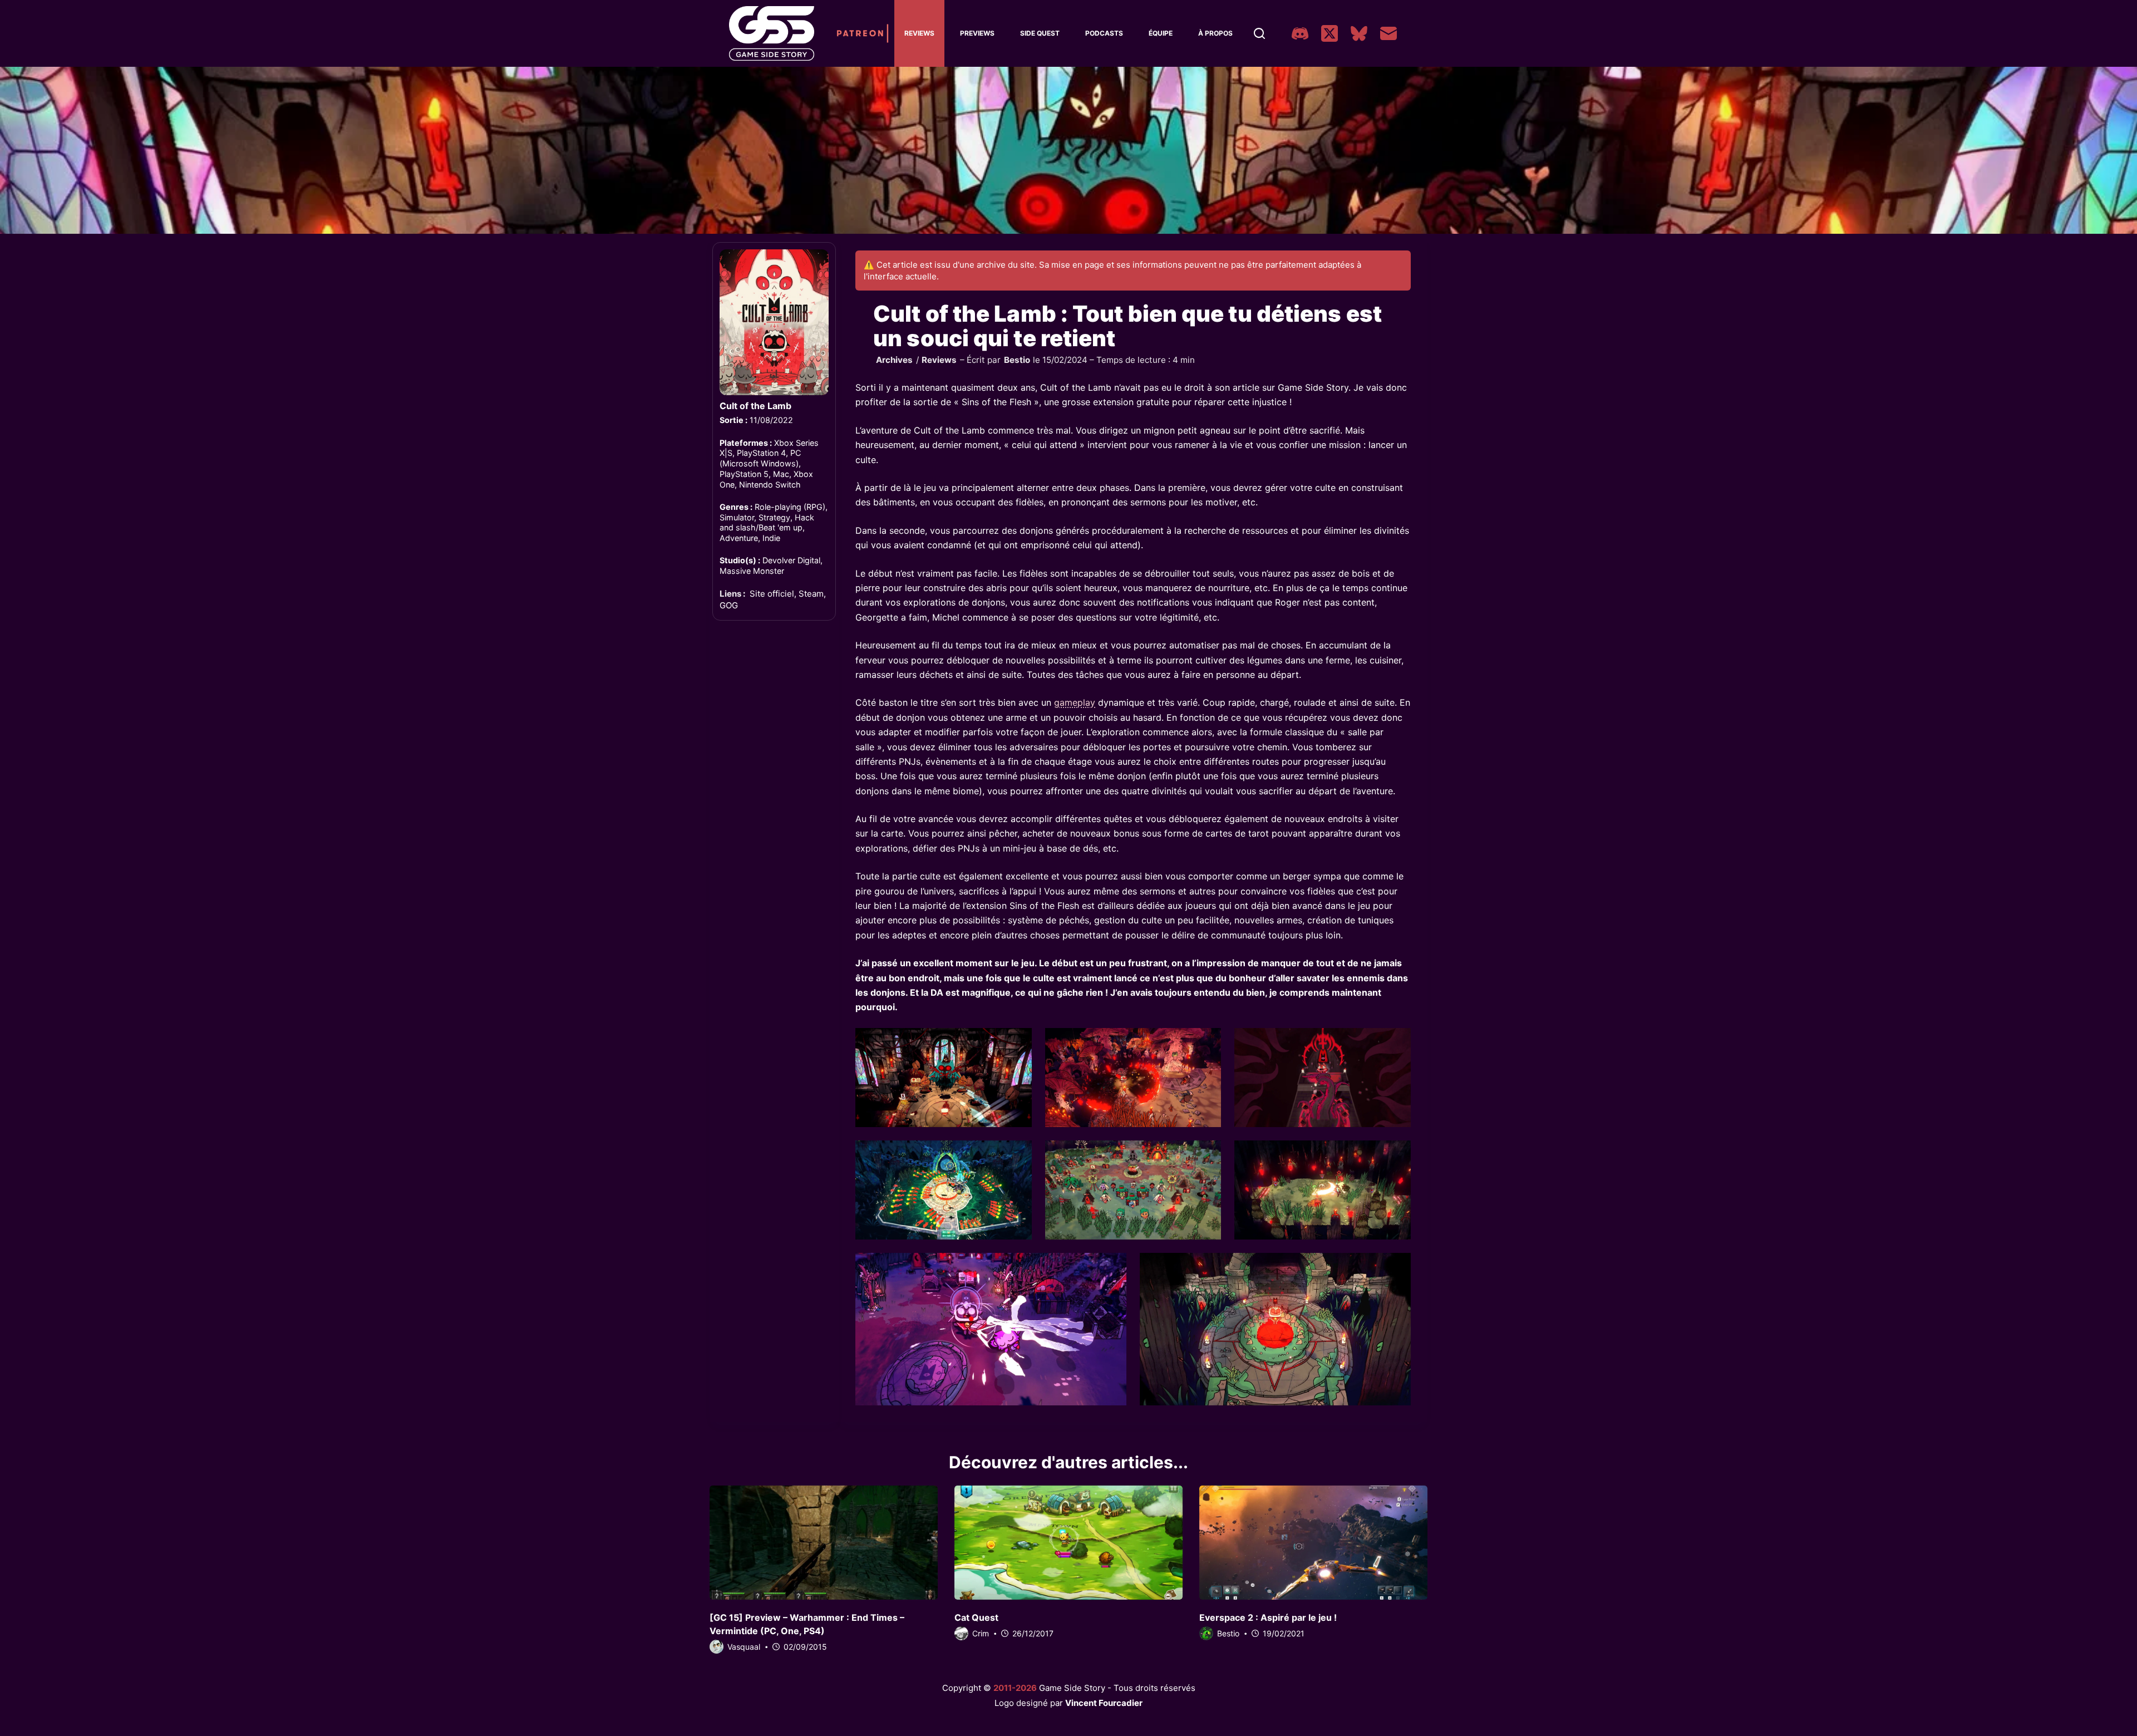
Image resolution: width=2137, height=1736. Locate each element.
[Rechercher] (1259, 33)
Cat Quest (976, 1617)
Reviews (919, 33)
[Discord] (1300, 33)
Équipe (1161, 33)
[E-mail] (1388, 33)
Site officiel (772, 594)
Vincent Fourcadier (1104, 1703)
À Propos (1215, 33)
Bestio (1017, 360)
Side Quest (1040, 33)
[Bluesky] (1359, 33)
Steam (811, 594)
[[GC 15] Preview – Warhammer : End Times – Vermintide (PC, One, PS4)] (824, 1543)
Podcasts (1104, 33)
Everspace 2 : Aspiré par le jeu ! (1268, 1617)
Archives (894, 360)
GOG (729, 605)
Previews (977, 33)
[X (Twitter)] (1330, 33)
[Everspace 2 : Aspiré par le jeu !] (1313, 1543)
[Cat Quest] (1068, 1543)
